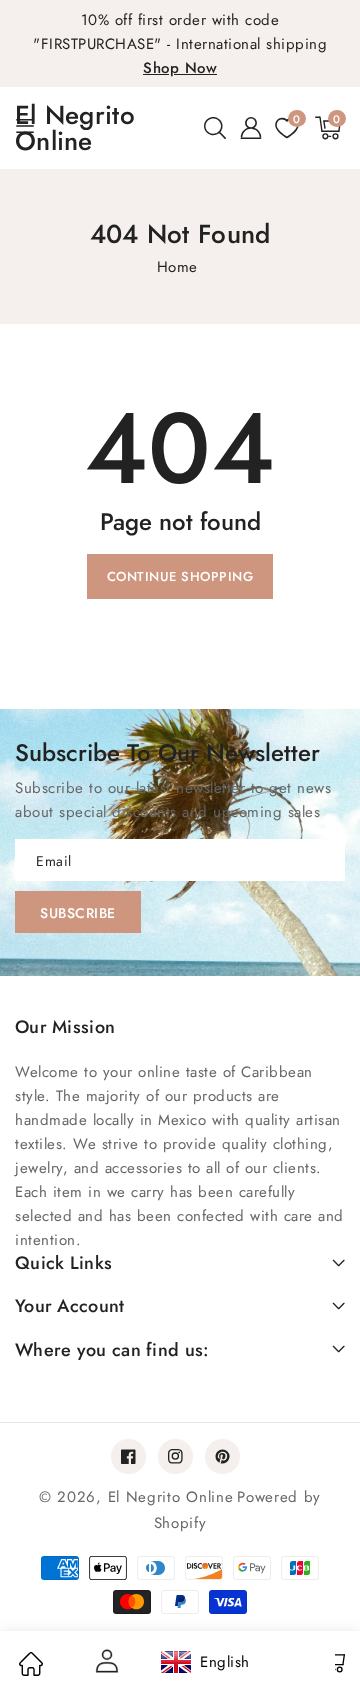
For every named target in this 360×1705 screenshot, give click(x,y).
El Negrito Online (171, 1497)
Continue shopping (180, 576)
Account (105, 1661)
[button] (215, 128)
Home (177, 267)
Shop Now (180, 68)
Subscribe (78, 913)
